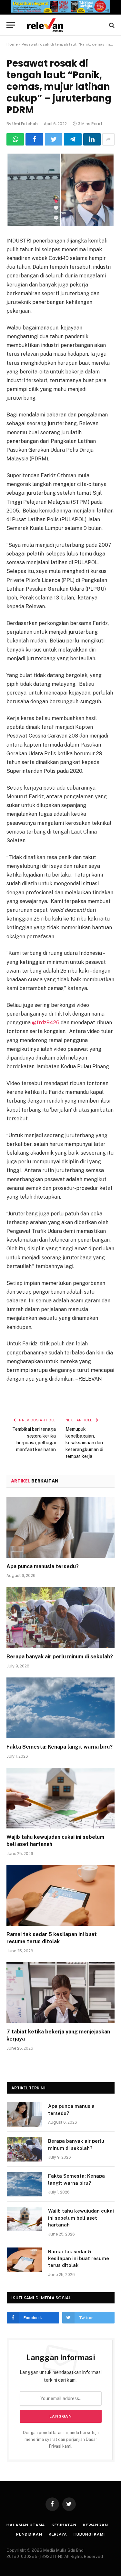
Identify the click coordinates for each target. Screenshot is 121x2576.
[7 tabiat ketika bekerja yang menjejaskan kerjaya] (60, 1993)
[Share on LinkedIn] (92, 139)
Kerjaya (58, 2534)
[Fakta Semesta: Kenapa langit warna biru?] (60, 1708)
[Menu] (11, 25)
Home (12, 44)
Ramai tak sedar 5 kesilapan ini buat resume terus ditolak (79, 2258)
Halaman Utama (26, 2525)
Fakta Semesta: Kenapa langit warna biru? (60, 1747)
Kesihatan (64, 2525)
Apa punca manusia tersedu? (43, 1566)
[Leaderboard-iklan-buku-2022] (60, 11)
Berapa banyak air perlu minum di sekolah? (60, 1657)
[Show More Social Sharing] (108, 139)
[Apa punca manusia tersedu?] (60, 1527)
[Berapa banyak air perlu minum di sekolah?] (60, 1617)
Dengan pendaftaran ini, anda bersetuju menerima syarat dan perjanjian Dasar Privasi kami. (61, 2440)
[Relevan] (64, 25)
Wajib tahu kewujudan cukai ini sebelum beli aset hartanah (81, 2218)
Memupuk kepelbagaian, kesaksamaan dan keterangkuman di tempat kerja (84, 1443)
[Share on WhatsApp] (15, 139)
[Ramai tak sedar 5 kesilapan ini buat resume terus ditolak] (60, 1895)
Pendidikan (29, 2534)
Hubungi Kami (89, 2534)
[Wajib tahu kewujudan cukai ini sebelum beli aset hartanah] (60, 1798)
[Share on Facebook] (34, 139)
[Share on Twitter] (54, 139)
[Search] (111, 25)
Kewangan (96, 2525)
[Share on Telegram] (73, 139)
